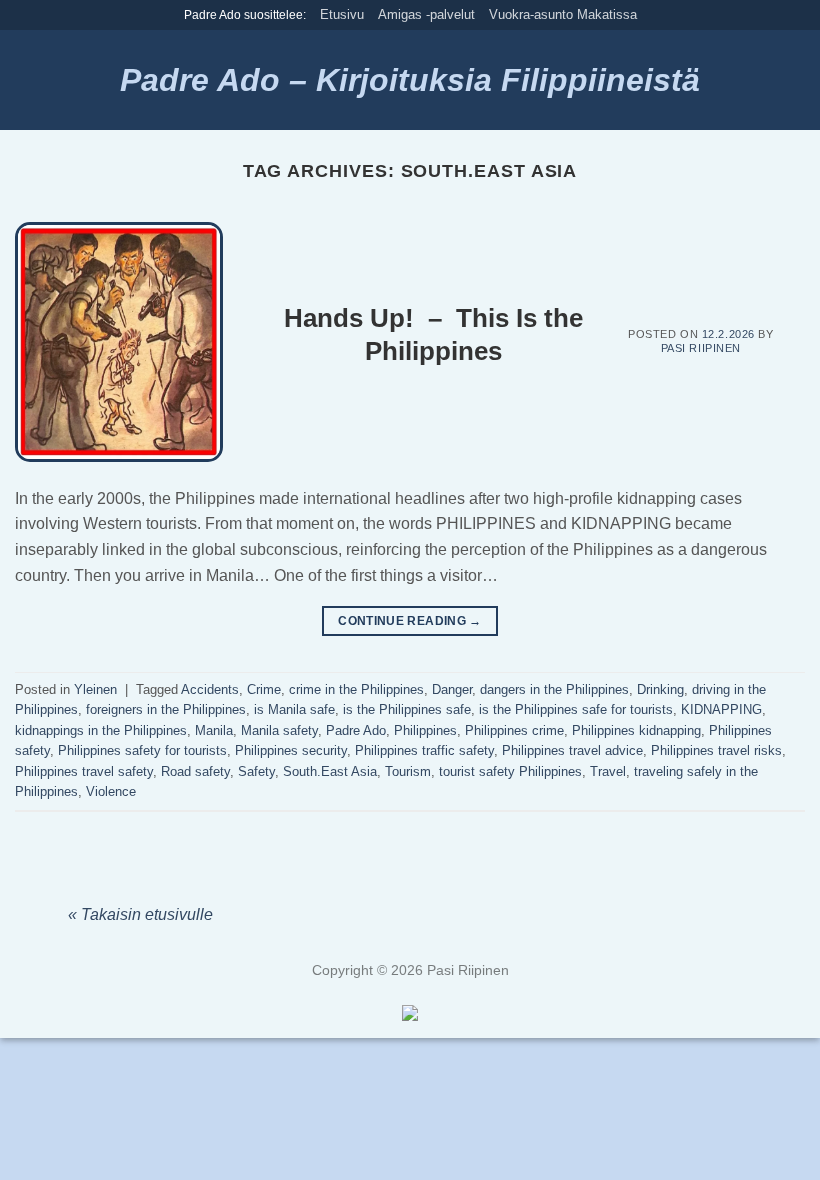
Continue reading (410, 621)
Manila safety (279, 730)
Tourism (408, 771)
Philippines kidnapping (636, 730)
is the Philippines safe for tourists (576, 709)
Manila (214, 730)
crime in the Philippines (356, 689)
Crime (264, 689)
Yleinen (95, 689)
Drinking (660, 689)
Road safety (195, 771)
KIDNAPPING (721, 709)
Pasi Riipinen (701, 348)
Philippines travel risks (716, 750)
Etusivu (342, 14)
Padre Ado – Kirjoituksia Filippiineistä (410, 80)
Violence (111, 791)
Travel (608, 771)
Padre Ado (356, 730)
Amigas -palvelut (426, 14)
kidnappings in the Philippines (101, 730)
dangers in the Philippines (554, 689)
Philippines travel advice (572, 750)
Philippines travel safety (84, 771)
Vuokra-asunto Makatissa (563, 14)
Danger (452, 689)
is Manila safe (294, 709)
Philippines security (291, 750)
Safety (256, 771)
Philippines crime (514, 730)
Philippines (425, 730)
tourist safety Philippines (510, 771)
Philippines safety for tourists (142, 750)
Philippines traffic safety (424, 750)
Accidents (210, 689)
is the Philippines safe (407, 709)
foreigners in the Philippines (166, 709)
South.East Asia (330, 771)
